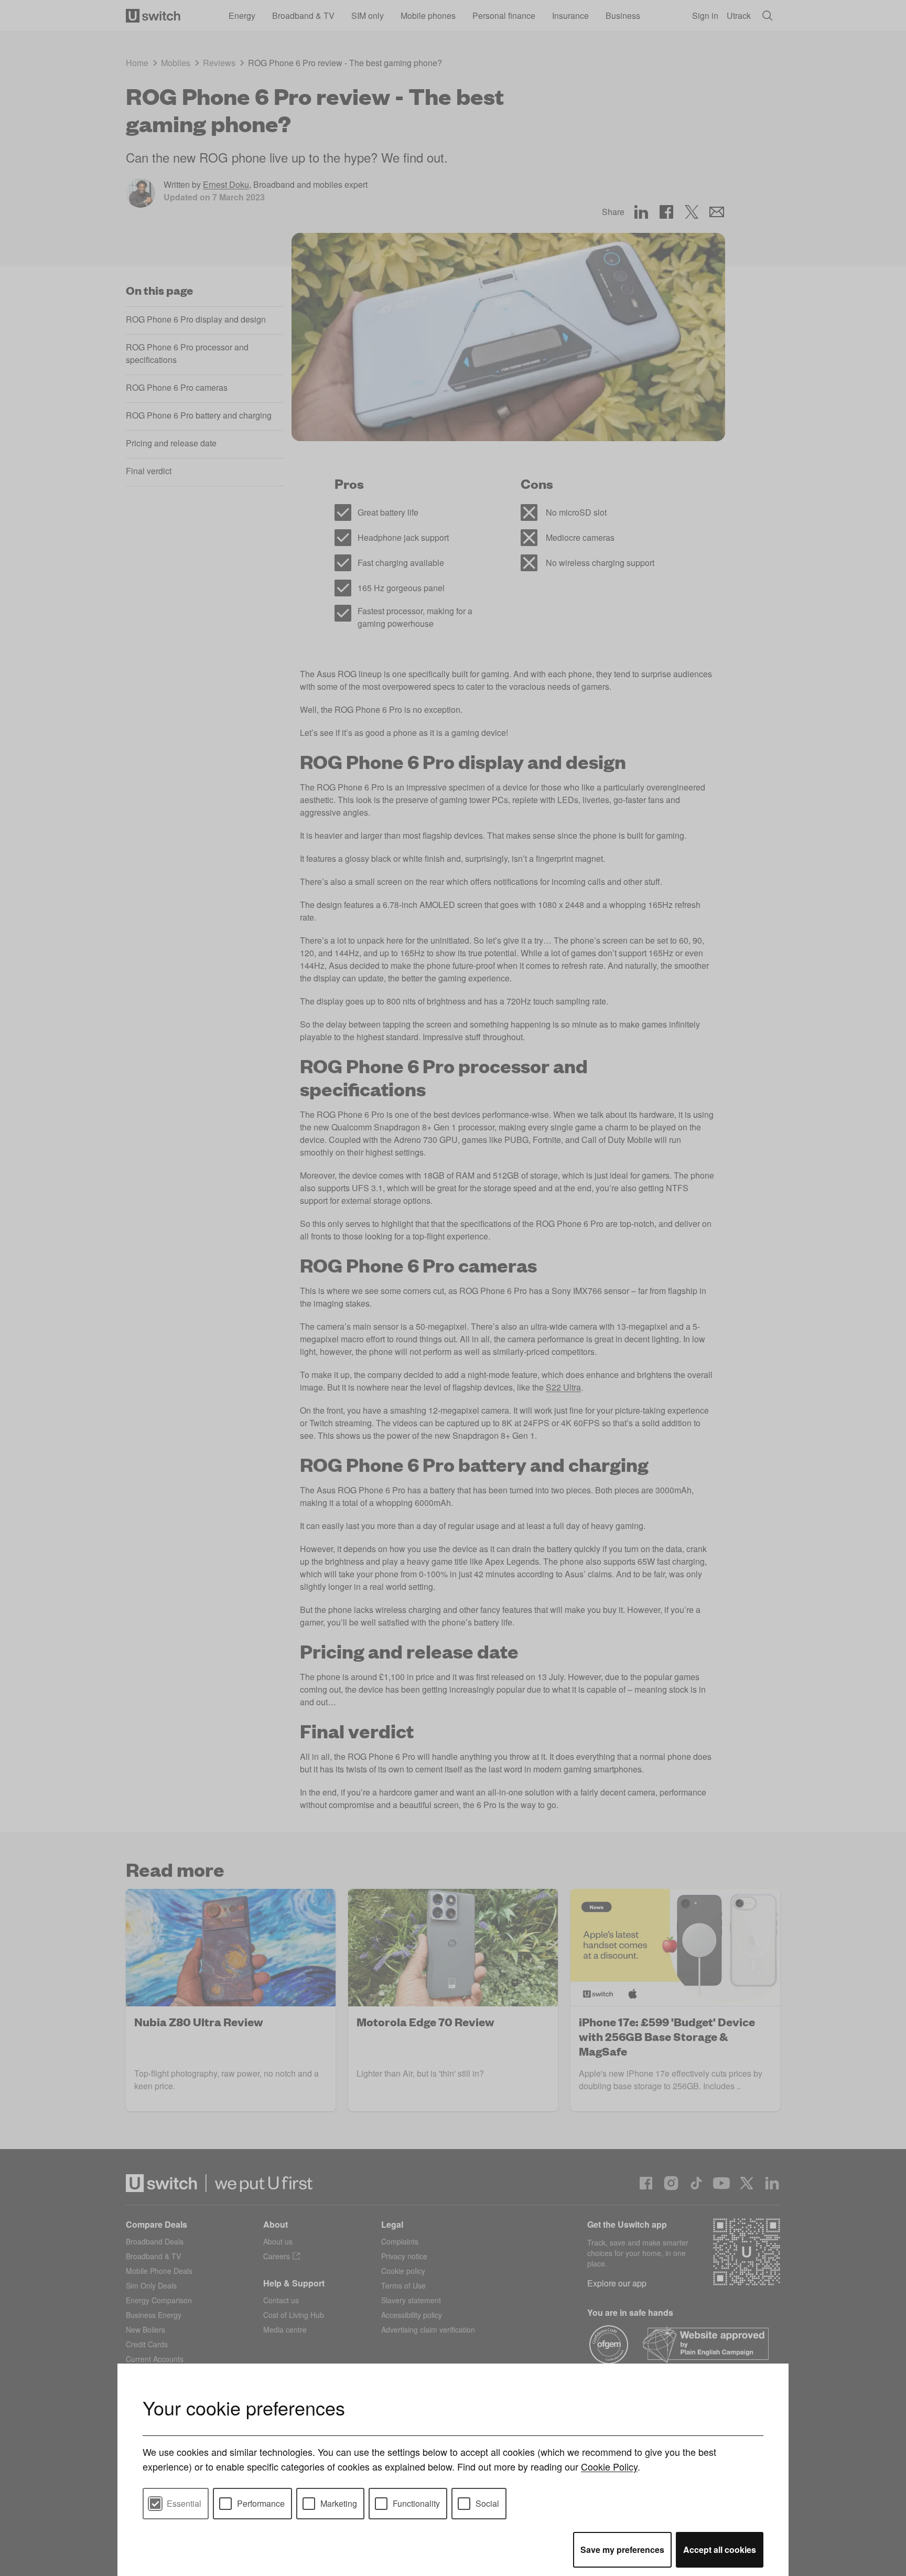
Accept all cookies (720, 2550)
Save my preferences (622, 2550)
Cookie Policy (609, 2466)
